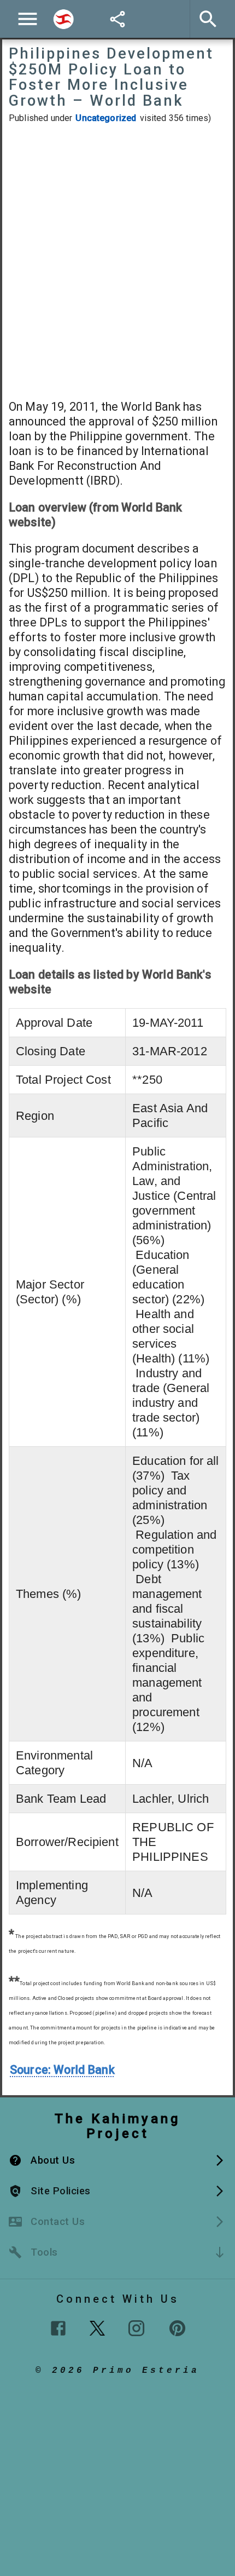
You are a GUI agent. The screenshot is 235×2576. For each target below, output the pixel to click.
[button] (117, 2160)
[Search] (63, 19)
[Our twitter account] (97, 2327)
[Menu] (28, 19)
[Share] (117, 19)
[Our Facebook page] (58, 2328)
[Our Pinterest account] (177, 2328)
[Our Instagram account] (136, 2328)
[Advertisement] (117, 261)
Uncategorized (106, 118)
